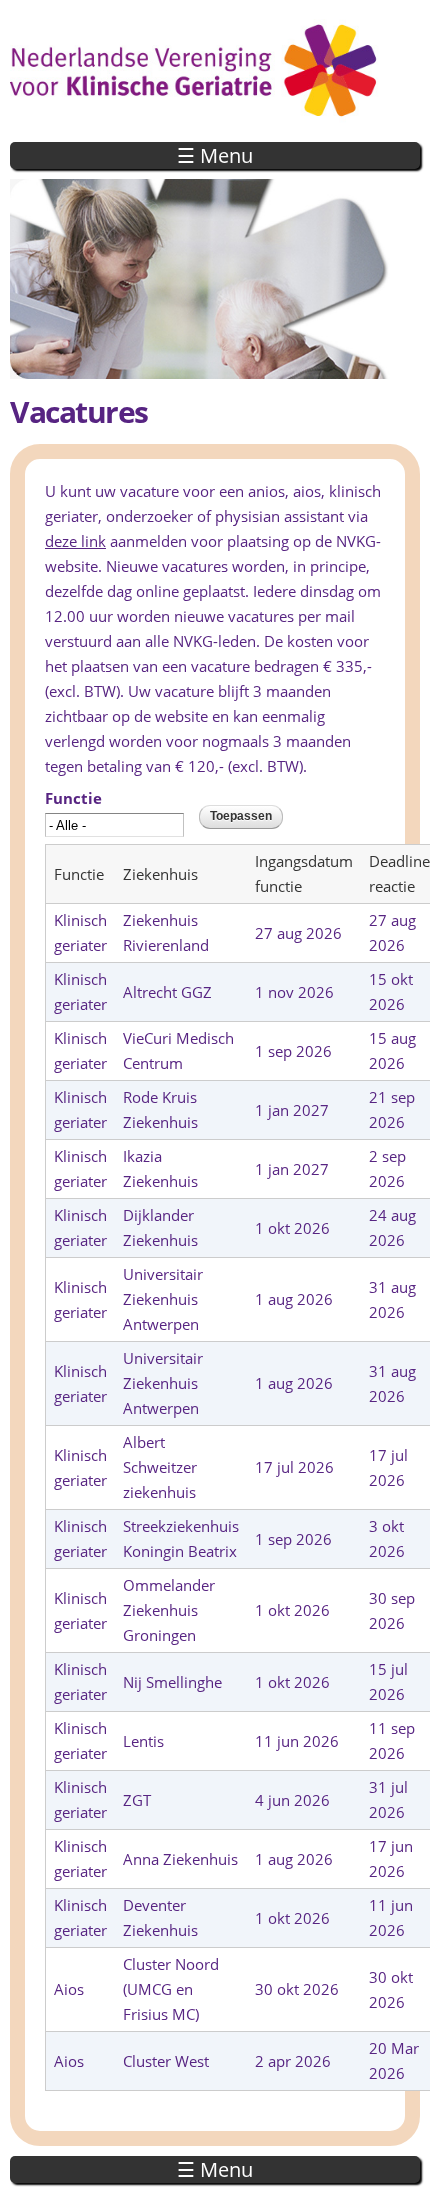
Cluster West (166, 2061)
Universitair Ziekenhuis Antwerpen (163, 1299)
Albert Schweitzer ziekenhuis (160, 1467)
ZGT (137, 1800)
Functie (73, 798)
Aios (69, 1989)
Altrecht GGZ (167, 992)
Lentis (143, 1741)
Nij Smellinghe (172, 1682)
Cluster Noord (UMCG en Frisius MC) (171, 1989)
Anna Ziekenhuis (180, 1859)
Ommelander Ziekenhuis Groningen (169, 1610)
